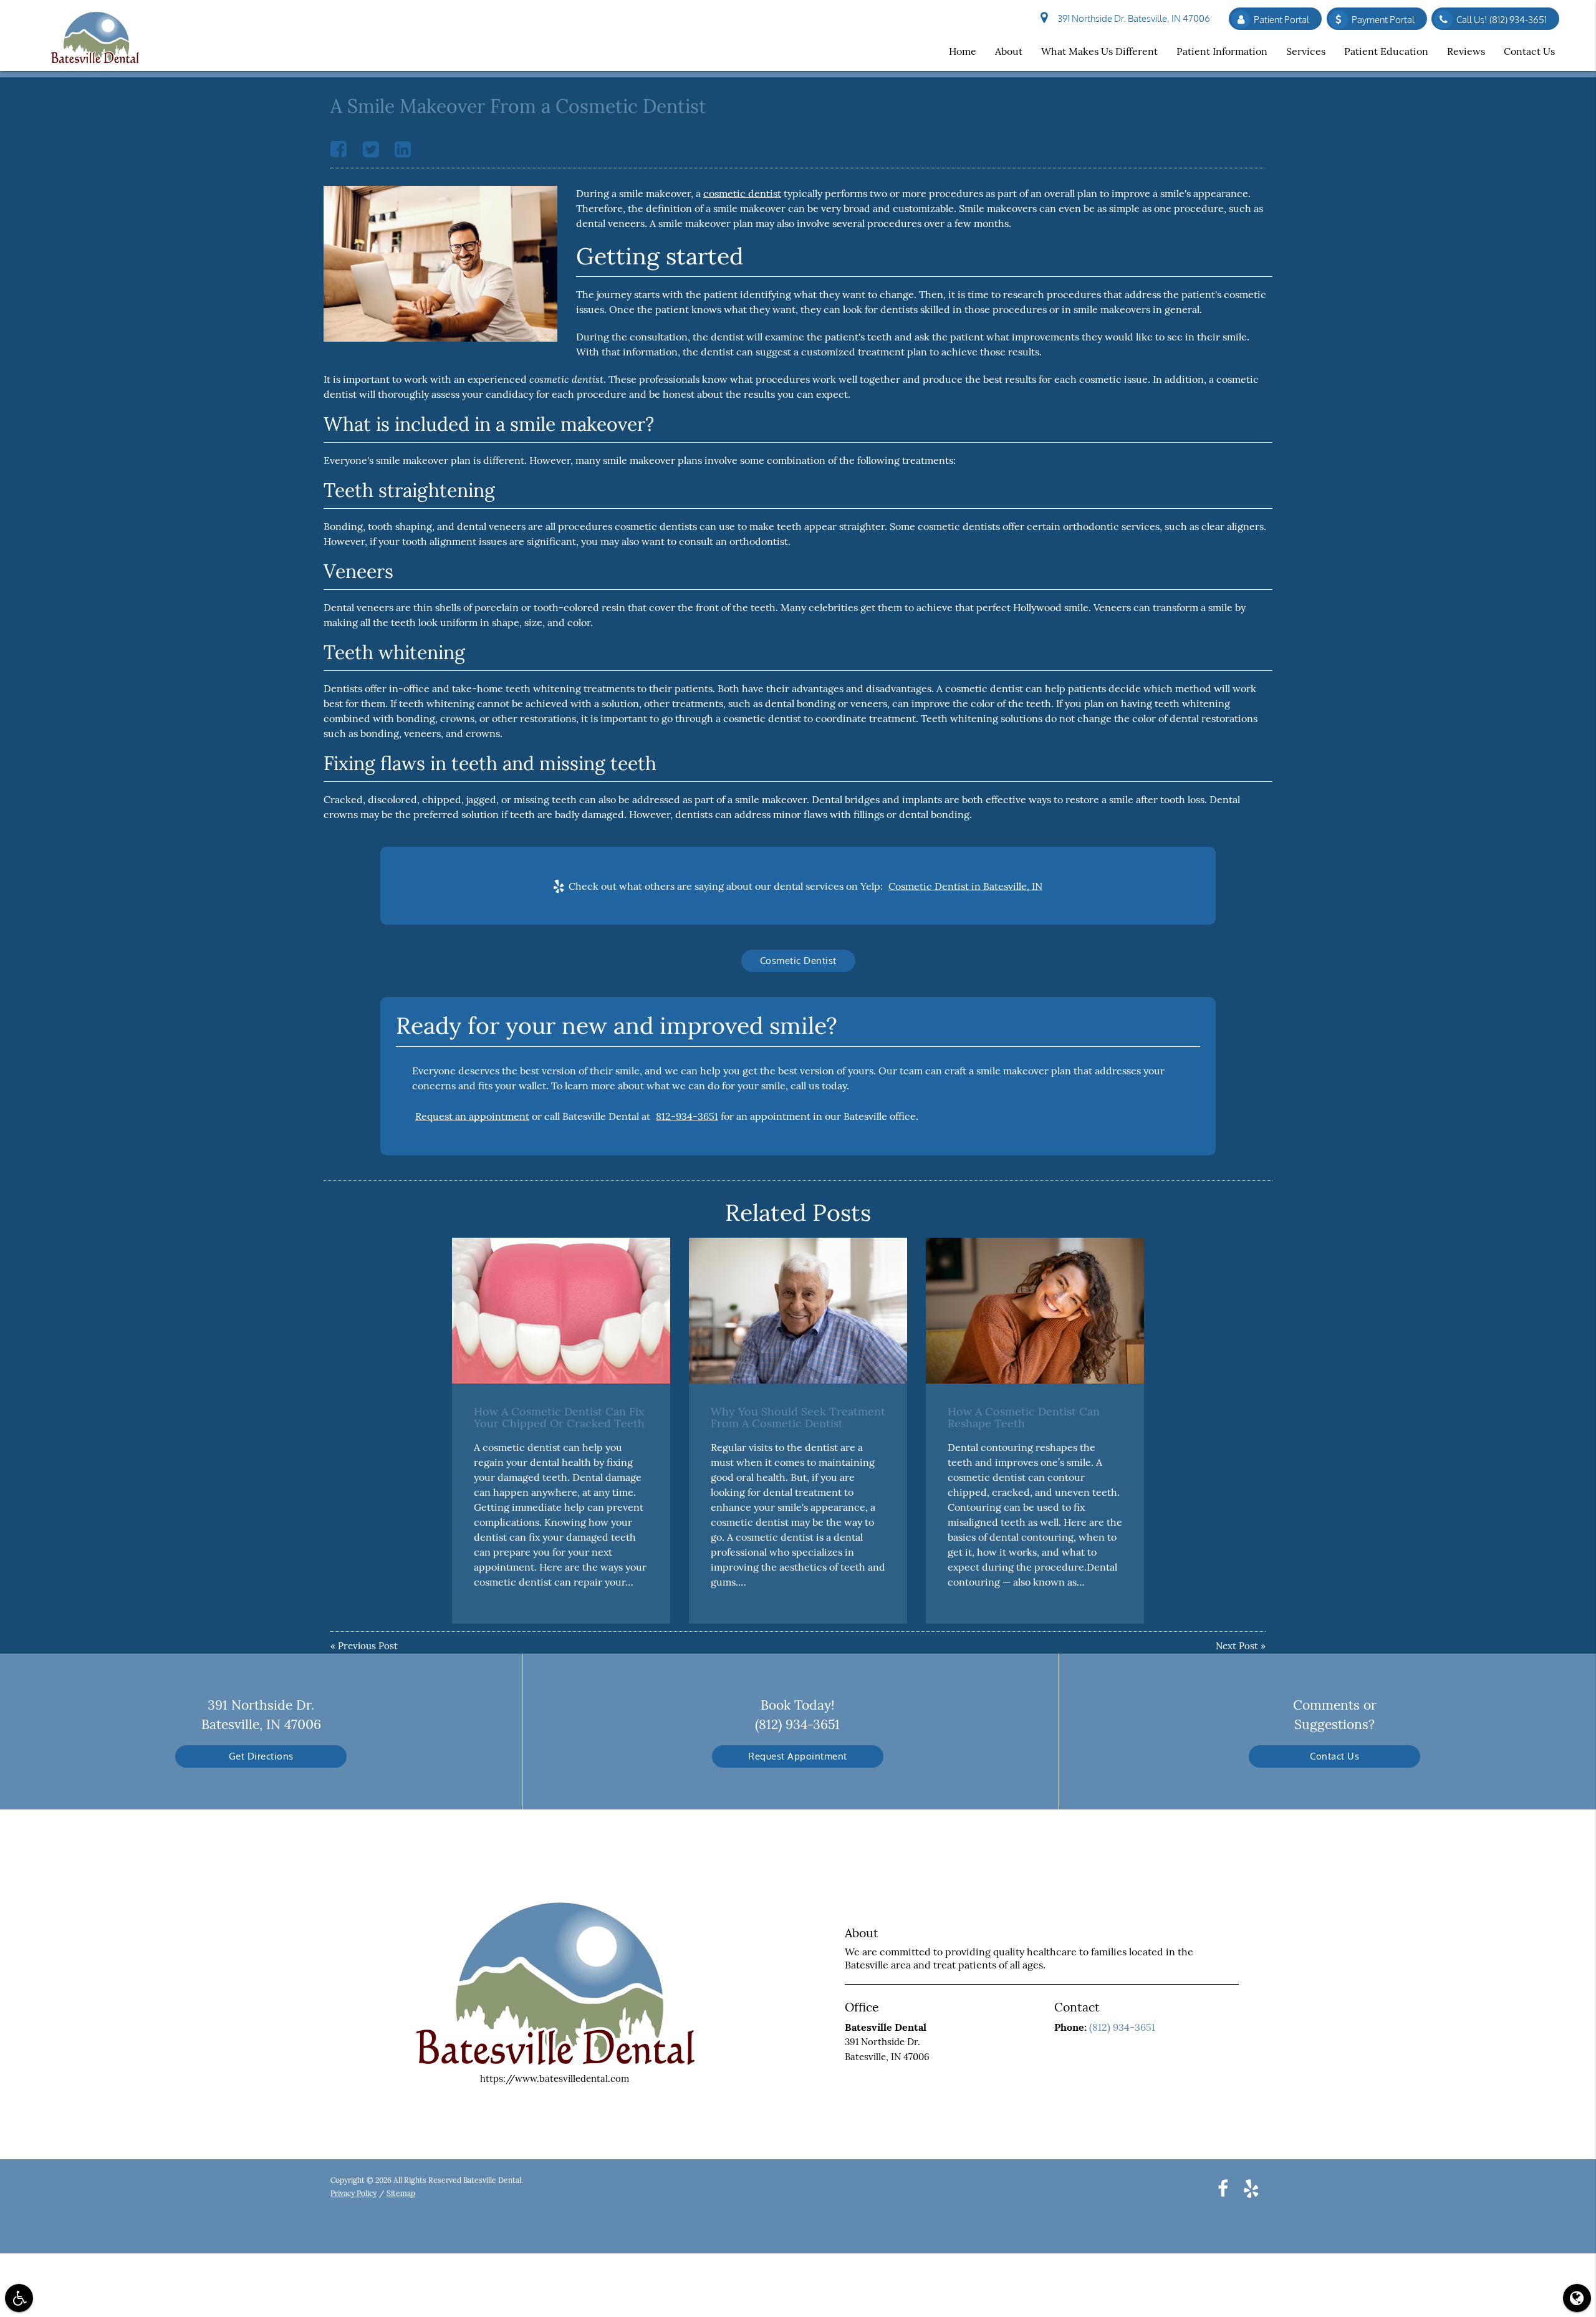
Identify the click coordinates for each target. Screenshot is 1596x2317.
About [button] (1009, 51)
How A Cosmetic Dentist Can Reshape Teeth (1024, 1418)
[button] (19, 2298)
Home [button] (963, 51)
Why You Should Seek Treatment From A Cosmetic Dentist (798, 1418)
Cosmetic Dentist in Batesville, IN (965, 886)
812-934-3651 (687, 1116)
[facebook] (1223, 2188)
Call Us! (1502, 20)
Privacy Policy (353, 2193)
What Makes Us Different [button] (1099, 51)
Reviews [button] (1466, 51)
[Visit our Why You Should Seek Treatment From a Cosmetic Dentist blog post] (798, 1310)
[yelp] (1251, 2188)
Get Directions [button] (261, 1756)
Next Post (1237, 1646)
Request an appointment (472, 1116)
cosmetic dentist (742, 193)
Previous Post (368, 1646)
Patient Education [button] (1386, 51)
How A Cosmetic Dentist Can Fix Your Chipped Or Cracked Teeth (559, 1418)
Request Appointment (798, 1756)
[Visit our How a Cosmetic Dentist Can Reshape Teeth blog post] (1035, 1310)
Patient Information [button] (1222, 51)
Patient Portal (1281, 20)
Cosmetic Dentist (798, 961)
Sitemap (401, 2193)
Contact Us (1334, 1756)
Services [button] (1306, 51)
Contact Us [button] (1529, 51)
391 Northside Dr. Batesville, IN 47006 (1132, 18)
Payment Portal (1383, 20)
